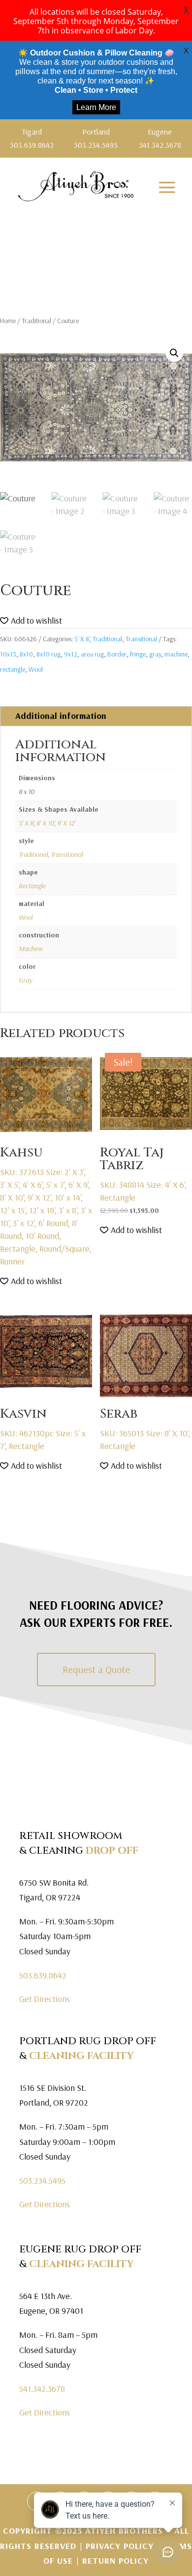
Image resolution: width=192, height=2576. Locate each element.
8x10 (26, 654)
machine (176, 654)
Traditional (36, 321)
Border (117, 654)
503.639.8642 (43, 1975)
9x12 (71, 654)
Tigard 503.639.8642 (32, 138)
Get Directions (45, 1999)
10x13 (8, 654)
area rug (92, 654)
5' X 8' (82, 639)
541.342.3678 (42, 2389)
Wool (36, 669)
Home (8, 321)
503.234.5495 (42, 2180)
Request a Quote (96, 1669)
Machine (31, 949)
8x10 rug (48, 654)
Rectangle (32, 886)
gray (155, 654)
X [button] (186, 10)
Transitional (141, 639)
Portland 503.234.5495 (96, 138)
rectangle (13, 669)
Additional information (61, 716)
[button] (174, 353)
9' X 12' (66, 823)
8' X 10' (45, 823)
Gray (25, 980)
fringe (138, 654)
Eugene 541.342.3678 (160, 138)
